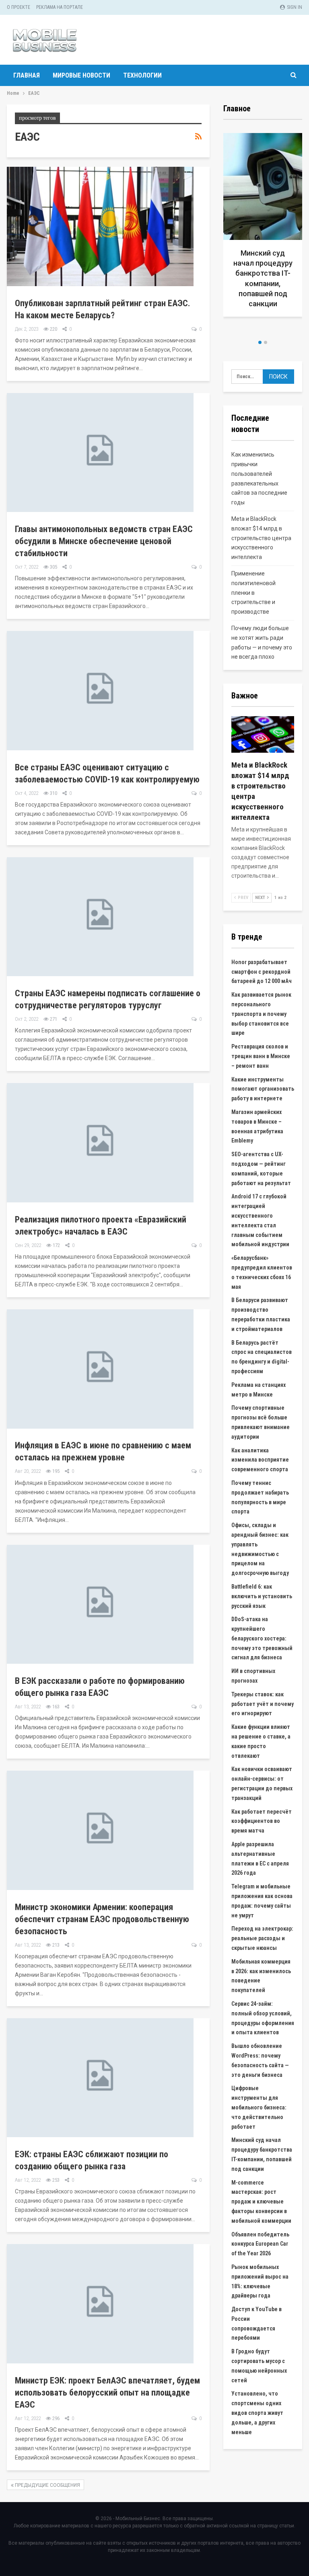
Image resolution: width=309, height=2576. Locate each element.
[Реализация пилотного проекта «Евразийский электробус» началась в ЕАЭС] (100, 1143)
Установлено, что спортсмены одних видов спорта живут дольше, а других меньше (257, 2413)
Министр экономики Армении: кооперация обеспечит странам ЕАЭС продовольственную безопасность (102, 1919)
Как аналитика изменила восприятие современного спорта (260, 1460)
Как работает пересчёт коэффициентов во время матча (262, 1821)
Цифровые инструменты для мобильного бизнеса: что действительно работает (259, 2107)
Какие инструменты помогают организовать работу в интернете (263, 1089)
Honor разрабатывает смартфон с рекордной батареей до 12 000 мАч (262, 972)
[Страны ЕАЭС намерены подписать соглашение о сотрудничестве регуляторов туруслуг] (100, 917)
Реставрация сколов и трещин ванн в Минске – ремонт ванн (261, 1056)
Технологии (142, 75)
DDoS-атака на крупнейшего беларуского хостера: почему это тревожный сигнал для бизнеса (262, 1638)
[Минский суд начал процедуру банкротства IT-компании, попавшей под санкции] (263, 225)
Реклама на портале (60, 7)
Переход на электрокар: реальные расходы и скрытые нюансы (262, 1938)
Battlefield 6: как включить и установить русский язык (262, 1596)
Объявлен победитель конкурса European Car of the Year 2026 (260, 2244)
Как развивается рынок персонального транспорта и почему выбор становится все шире (261, 1014)
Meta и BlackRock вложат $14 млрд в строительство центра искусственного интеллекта (261, 538)
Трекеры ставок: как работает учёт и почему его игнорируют (263, 1704)
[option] (263, 228)
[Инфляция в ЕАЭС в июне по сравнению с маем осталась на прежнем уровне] (100, 1369)
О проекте (19, 7)
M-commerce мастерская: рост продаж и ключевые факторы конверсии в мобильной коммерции (261, 2202)
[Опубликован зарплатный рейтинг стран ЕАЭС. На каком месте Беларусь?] (100, 226)
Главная (27, 75)
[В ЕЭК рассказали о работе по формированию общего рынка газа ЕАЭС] (100, 1604)
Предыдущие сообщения (47, 2485)
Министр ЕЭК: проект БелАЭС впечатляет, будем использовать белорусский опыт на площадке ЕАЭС (107, 2393)
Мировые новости (81, 75)
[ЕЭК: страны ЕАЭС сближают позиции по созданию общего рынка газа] (100, 2078)
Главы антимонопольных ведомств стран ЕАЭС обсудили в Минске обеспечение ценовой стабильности (104, 541)
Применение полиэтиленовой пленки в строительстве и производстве (253, 593)
